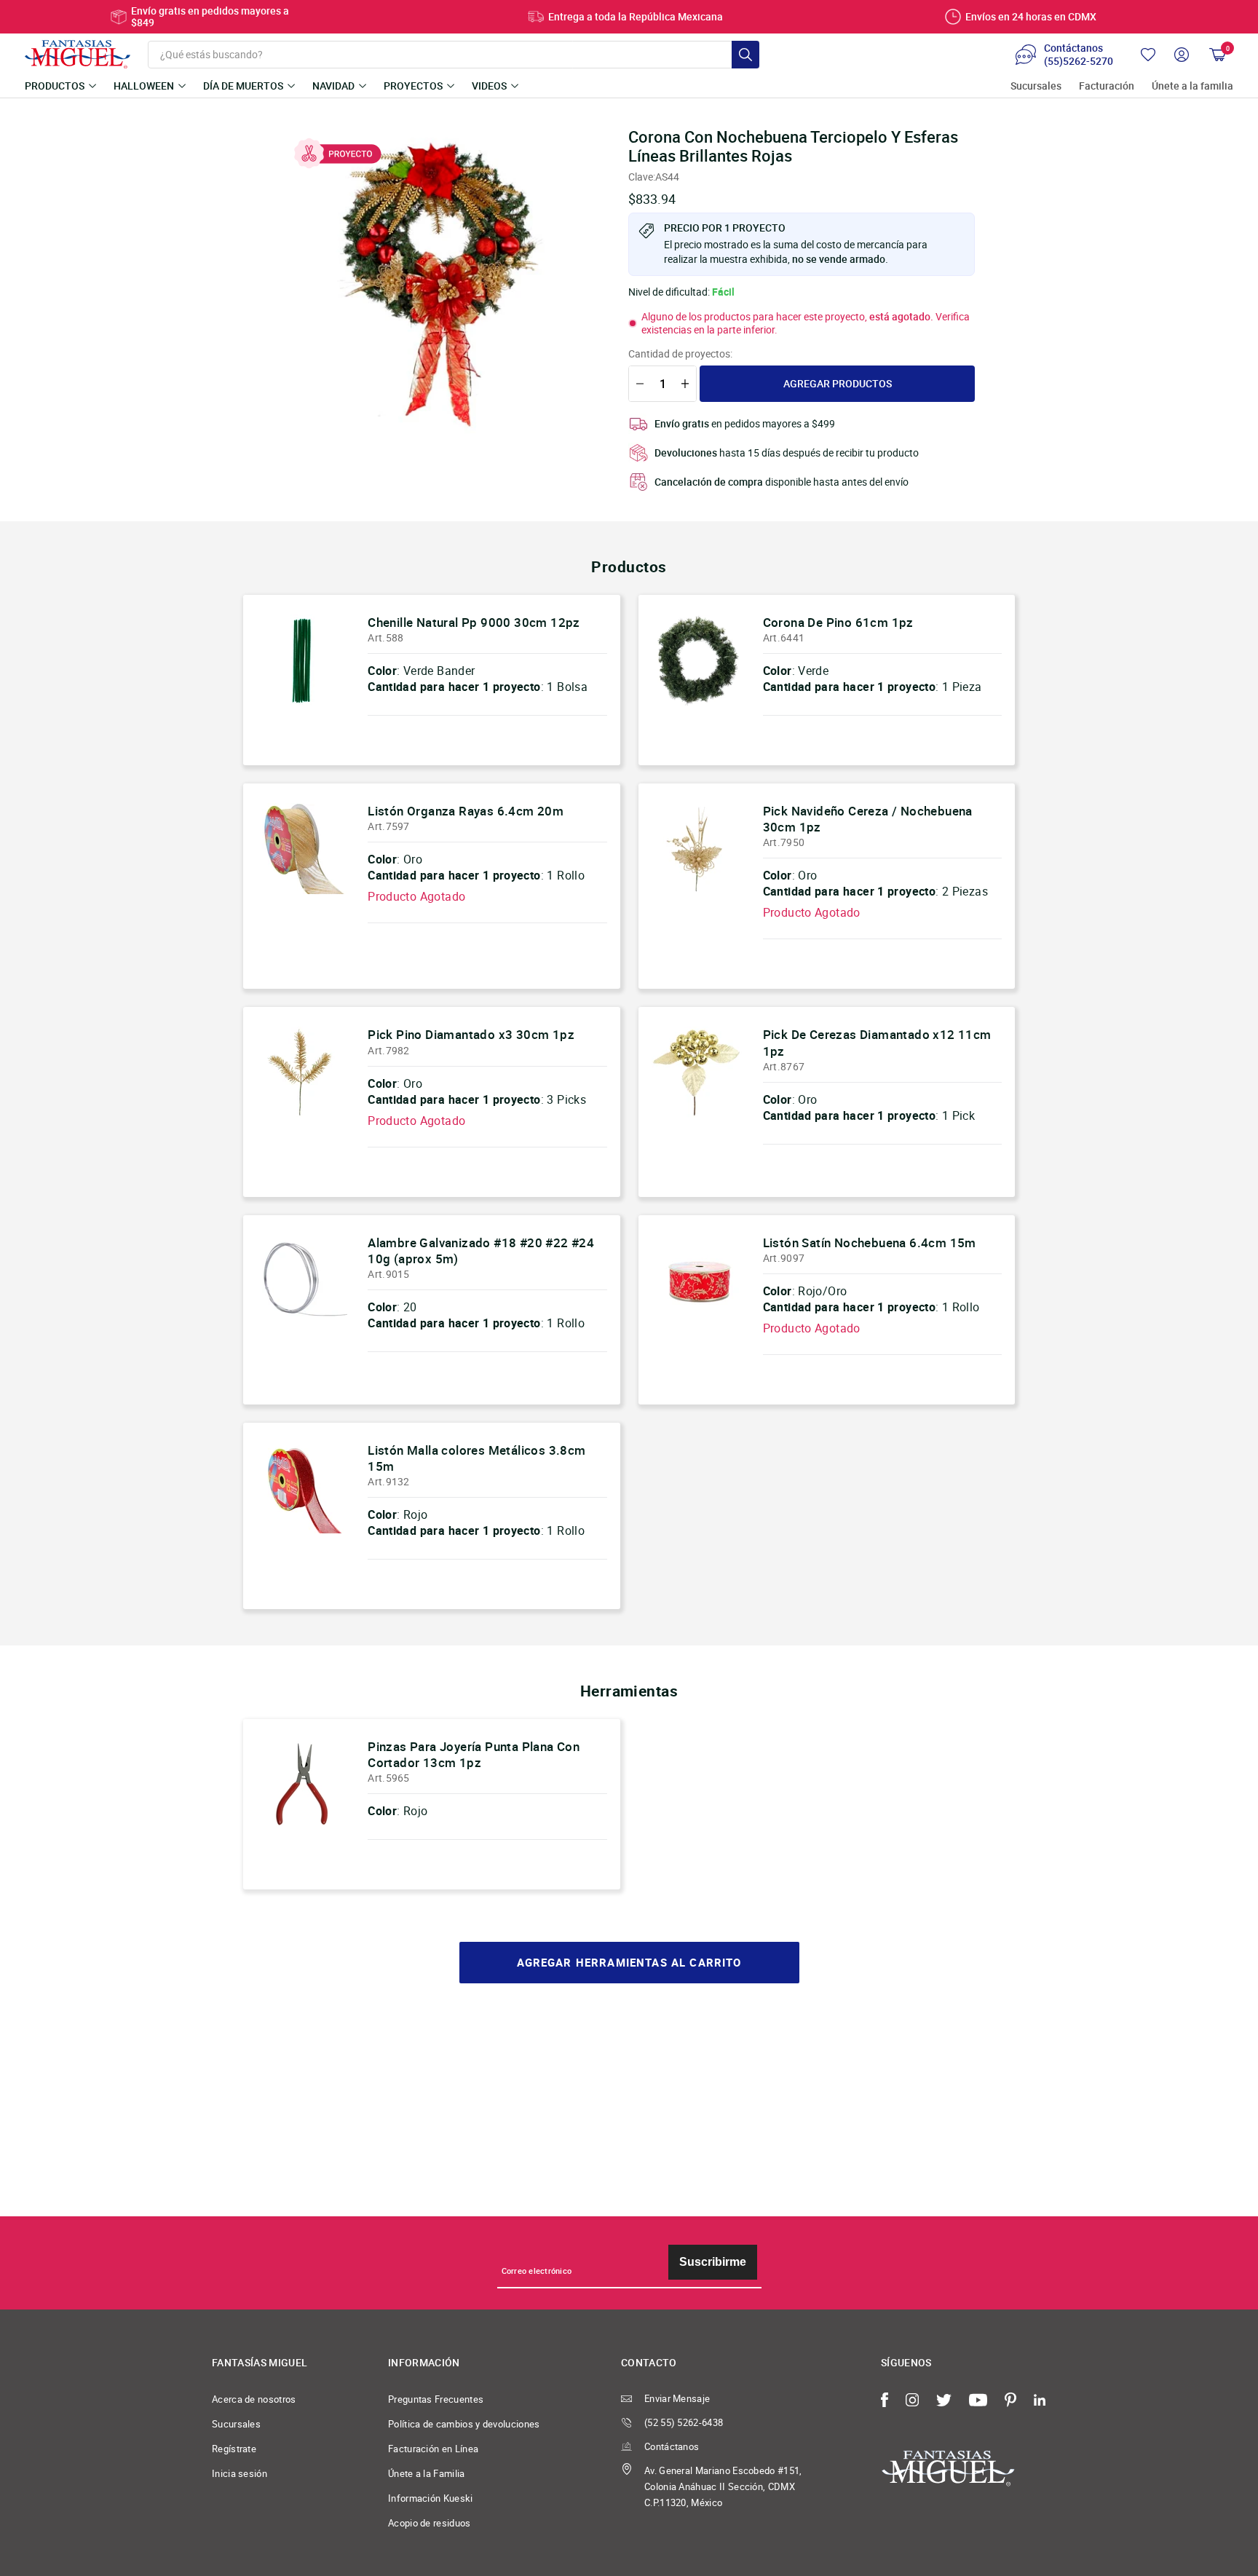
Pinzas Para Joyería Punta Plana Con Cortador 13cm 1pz (474, 1754)
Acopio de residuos (430, 2523)
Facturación (1107, 86)
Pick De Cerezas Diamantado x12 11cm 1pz (877, 1042)
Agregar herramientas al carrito (629, 1963)
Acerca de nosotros (254, 2399)
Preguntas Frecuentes (436, 2399)
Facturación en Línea (433, 2449)
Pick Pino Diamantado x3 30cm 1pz (471, 1034)
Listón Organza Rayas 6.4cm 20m (466, 811)
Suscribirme (713, 2262)
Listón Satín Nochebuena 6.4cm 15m (870, 1242)
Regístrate (234, 2449)
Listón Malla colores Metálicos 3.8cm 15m (476, 1458)
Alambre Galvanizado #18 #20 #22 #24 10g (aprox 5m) (481, 1251)
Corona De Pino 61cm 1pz (838, 622)
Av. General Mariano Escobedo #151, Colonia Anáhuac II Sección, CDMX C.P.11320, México (723, 2486)
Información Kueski (431, 2498)
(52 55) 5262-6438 (684, 2422)
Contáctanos (672, 2446)
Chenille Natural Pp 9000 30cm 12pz (474, 622)
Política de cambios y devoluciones (464, 2424)
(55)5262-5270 (1079, 61)
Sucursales (1036, 86)
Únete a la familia (1192, 86)
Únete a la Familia (427, 2473)
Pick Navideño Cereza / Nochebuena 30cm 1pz (868, 819)
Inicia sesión (240, 2473)
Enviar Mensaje (677, 2398)
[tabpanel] (440, 285)
